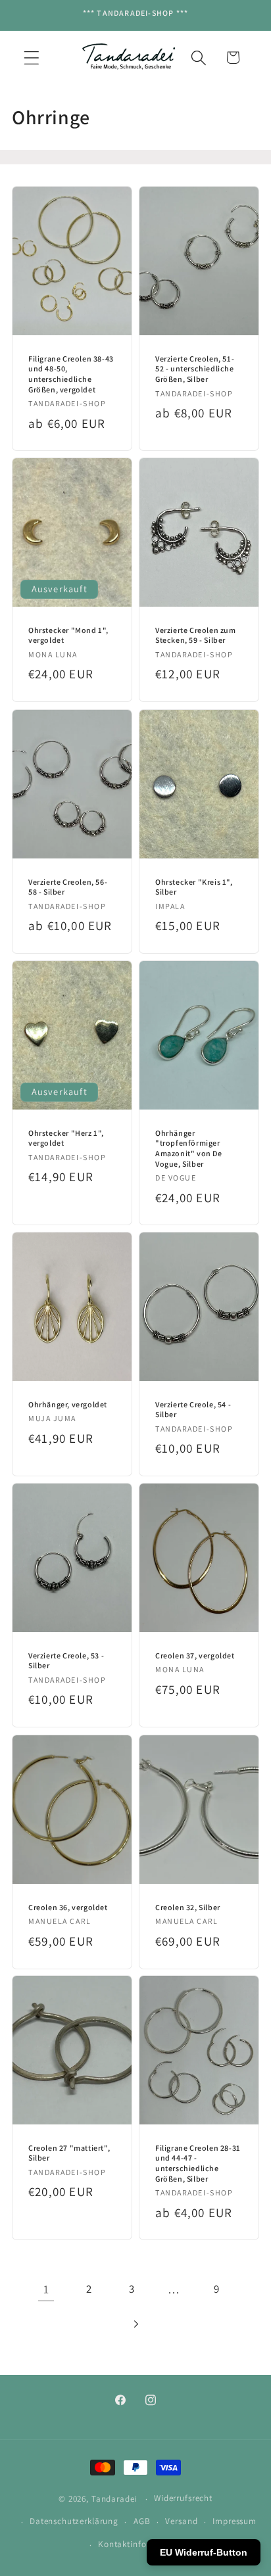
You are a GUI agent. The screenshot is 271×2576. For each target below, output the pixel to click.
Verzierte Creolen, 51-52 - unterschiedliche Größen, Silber (195, 369)
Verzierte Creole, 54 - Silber (193, 1410)
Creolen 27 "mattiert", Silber (69, 2153)
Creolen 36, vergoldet (68, 1907)
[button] (32, 58)
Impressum (234, 2521)
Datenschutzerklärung (74, 2521)
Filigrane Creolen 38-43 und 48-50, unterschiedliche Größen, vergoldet (71, 374)
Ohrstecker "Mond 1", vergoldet (68, 635)
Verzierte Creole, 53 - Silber (66, 1661)
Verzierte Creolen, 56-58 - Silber (68, 886)
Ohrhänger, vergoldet (68, 1404)
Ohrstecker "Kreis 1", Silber (194, 886)
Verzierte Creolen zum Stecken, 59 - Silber (196, 635)
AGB (142, 2521)
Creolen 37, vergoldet (195, 1655)
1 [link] (46, 2289)
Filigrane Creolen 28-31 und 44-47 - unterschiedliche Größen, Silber (198, 2163)
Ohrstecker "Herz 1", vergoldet (66, 1138)
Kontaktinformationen (143, 2544)
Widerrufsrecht (183, 2498)
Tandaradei (114, 2499)
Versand (181, 2521)
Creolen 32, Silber (188, 1907)
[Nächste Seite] (136, 2324)
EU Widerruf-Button (204, 2552)
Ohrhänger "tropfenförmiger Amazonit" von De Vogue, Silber (189, 1148)
